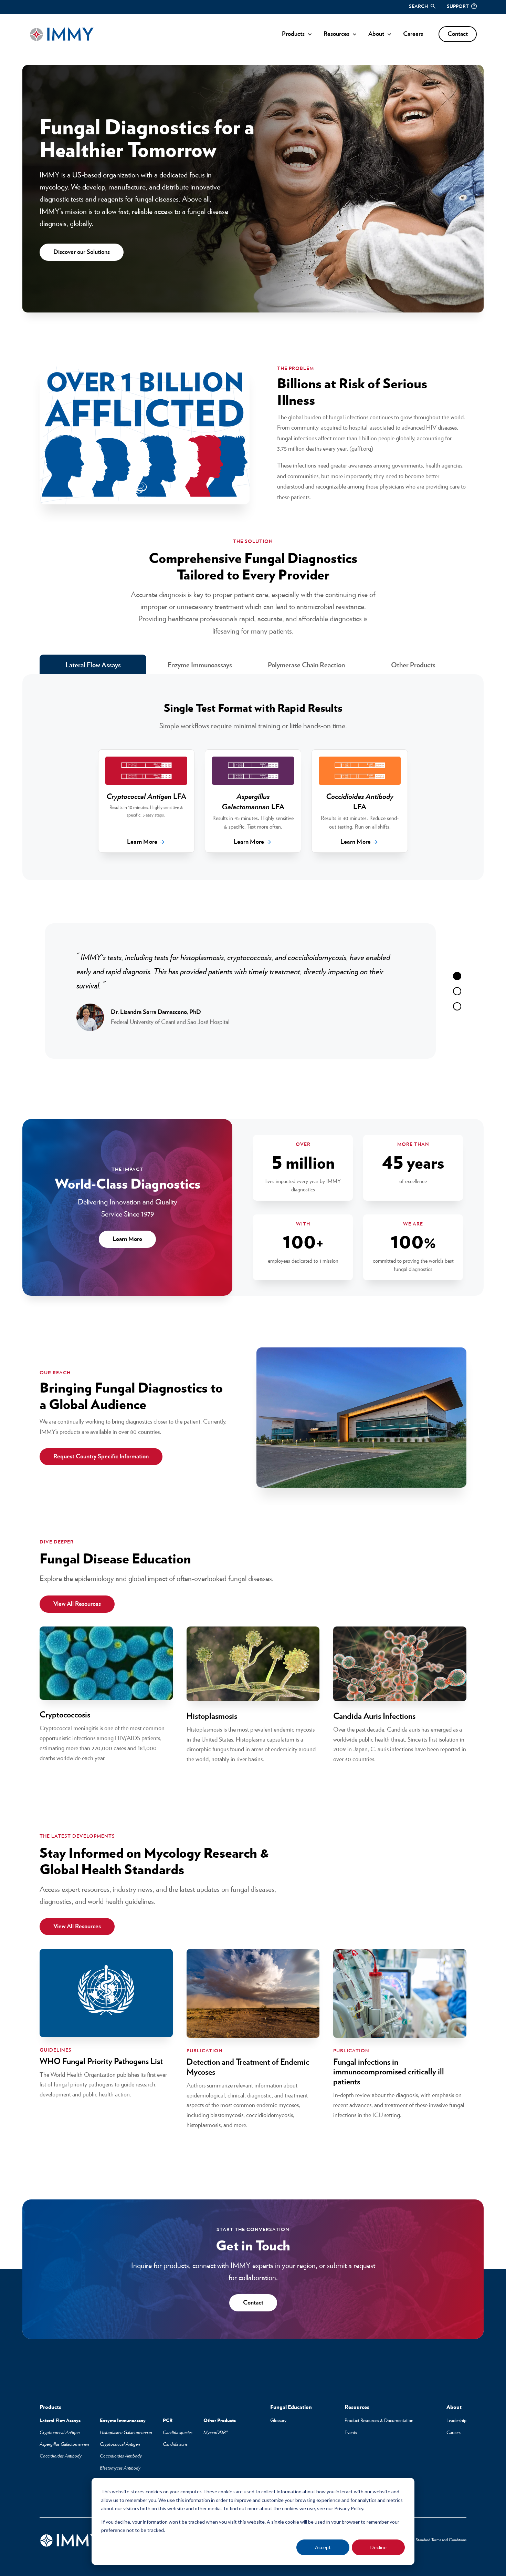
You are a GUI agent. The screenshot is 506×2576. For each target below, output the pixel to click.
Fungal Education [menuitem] (291, 2407)
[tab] (457, 976)
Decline (378, 2547)
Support (458, 7)
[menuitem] (50, 2408)
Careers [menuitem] (454, 2433)
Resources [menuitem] (357, 2407)
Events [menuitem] (351, 2433)
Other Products (413, 665)
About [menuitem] (454, 2407)
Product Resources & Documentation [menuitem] (379, 2421)
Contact (458, 34)
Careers (413, 34)
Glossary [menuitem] (278, 2421)
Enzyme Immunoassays (200, 665)
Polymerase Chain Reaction (306, 665)
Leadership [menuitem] (456, 2421)
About (376, 34)
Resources (336, 34)
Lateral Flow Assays (93, 665)
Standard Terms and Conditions (441, 2540)
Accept (323, 2547)
